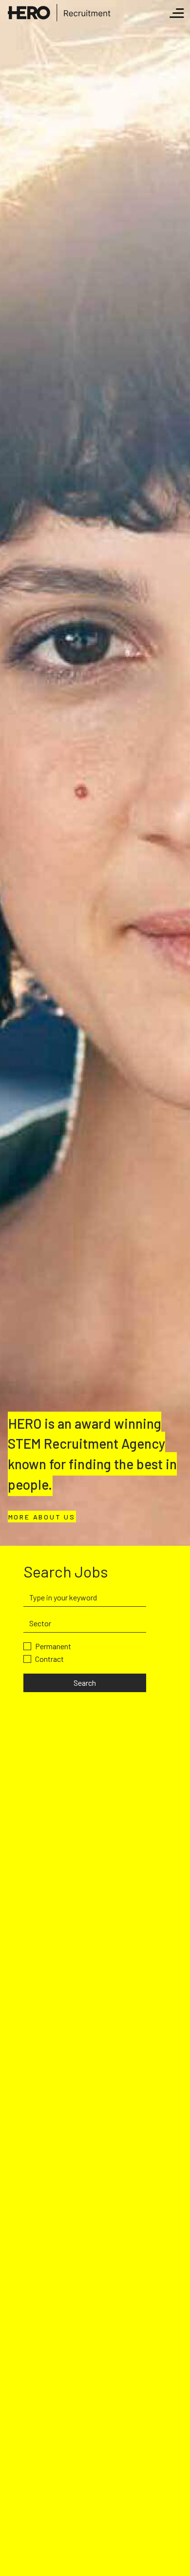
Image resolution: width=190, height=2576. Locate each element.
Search (85, 1683)
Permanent (53, 1646)
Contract (49, 1659)
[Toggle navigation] (177, 13)
